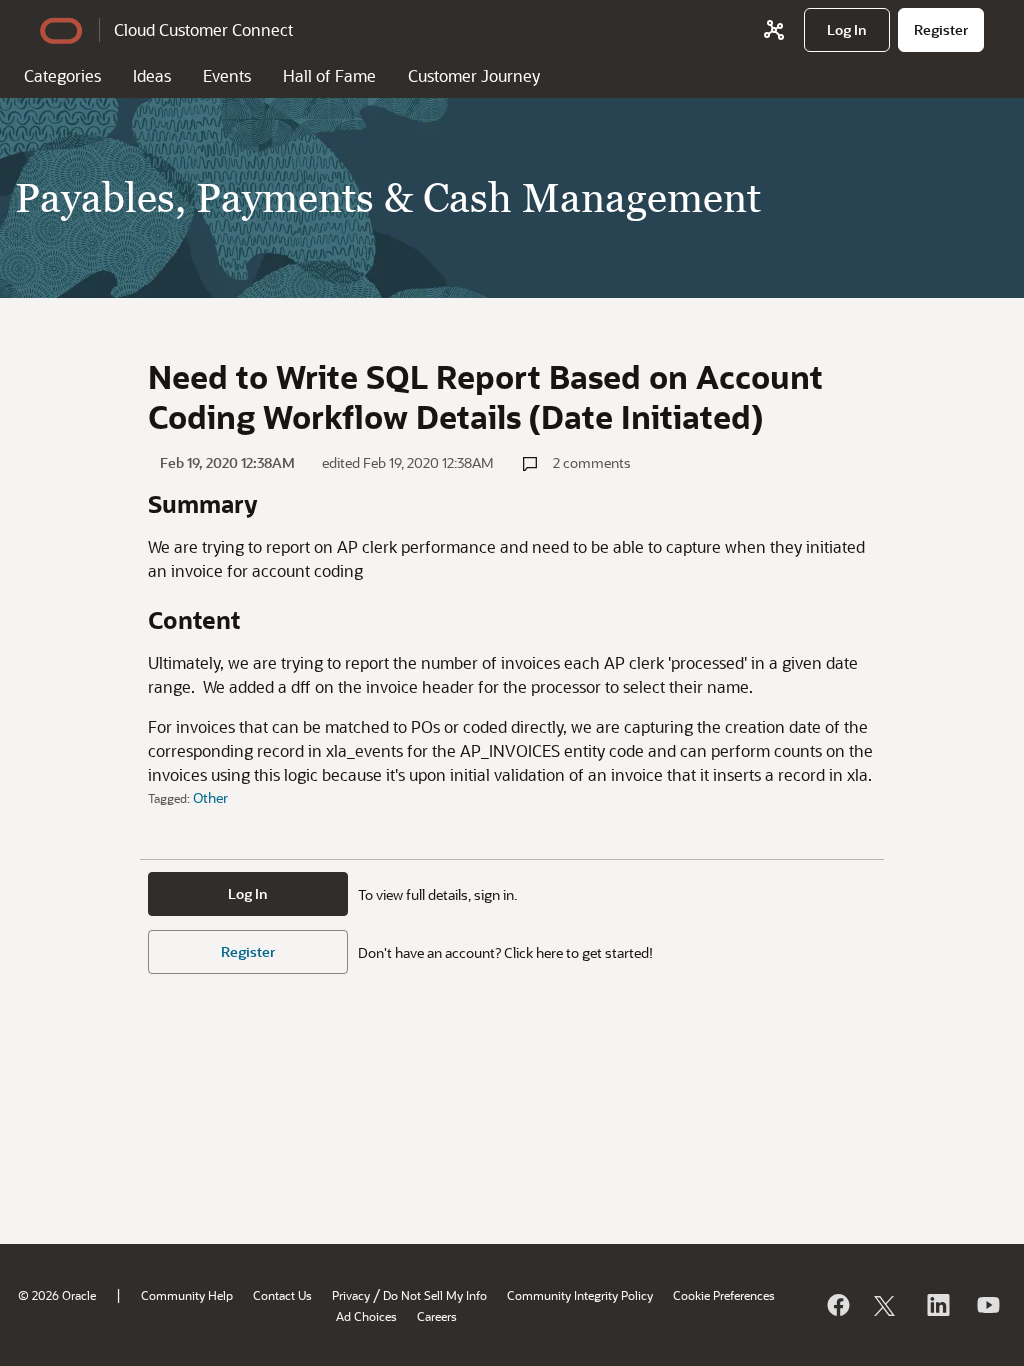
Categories (62, 75)
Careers (437, 1316)
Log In (248, 893)
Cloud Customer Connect (203, 29)
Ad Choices (366, 1316)
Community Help (187, 1295)
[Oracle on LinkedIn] (937, 1305)
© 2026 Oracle (57, 1295)
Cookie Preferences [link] (724, 1295)
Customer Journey (474, 75)
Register (248, 951)
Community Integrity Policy (580, 1295)
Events (227, 75)
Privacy (351, 1295)
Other (210, 797)
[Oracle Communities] (774, 30)
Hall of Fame (329, 75)
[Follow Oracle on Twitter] (887, 1305)
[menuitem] (847, 30)
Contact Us (282, 1295)
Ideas (152, 75)
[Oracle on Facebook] (837, 1305)
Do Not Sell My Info (435, 1295)
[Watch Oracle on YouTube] (987, 1305)
